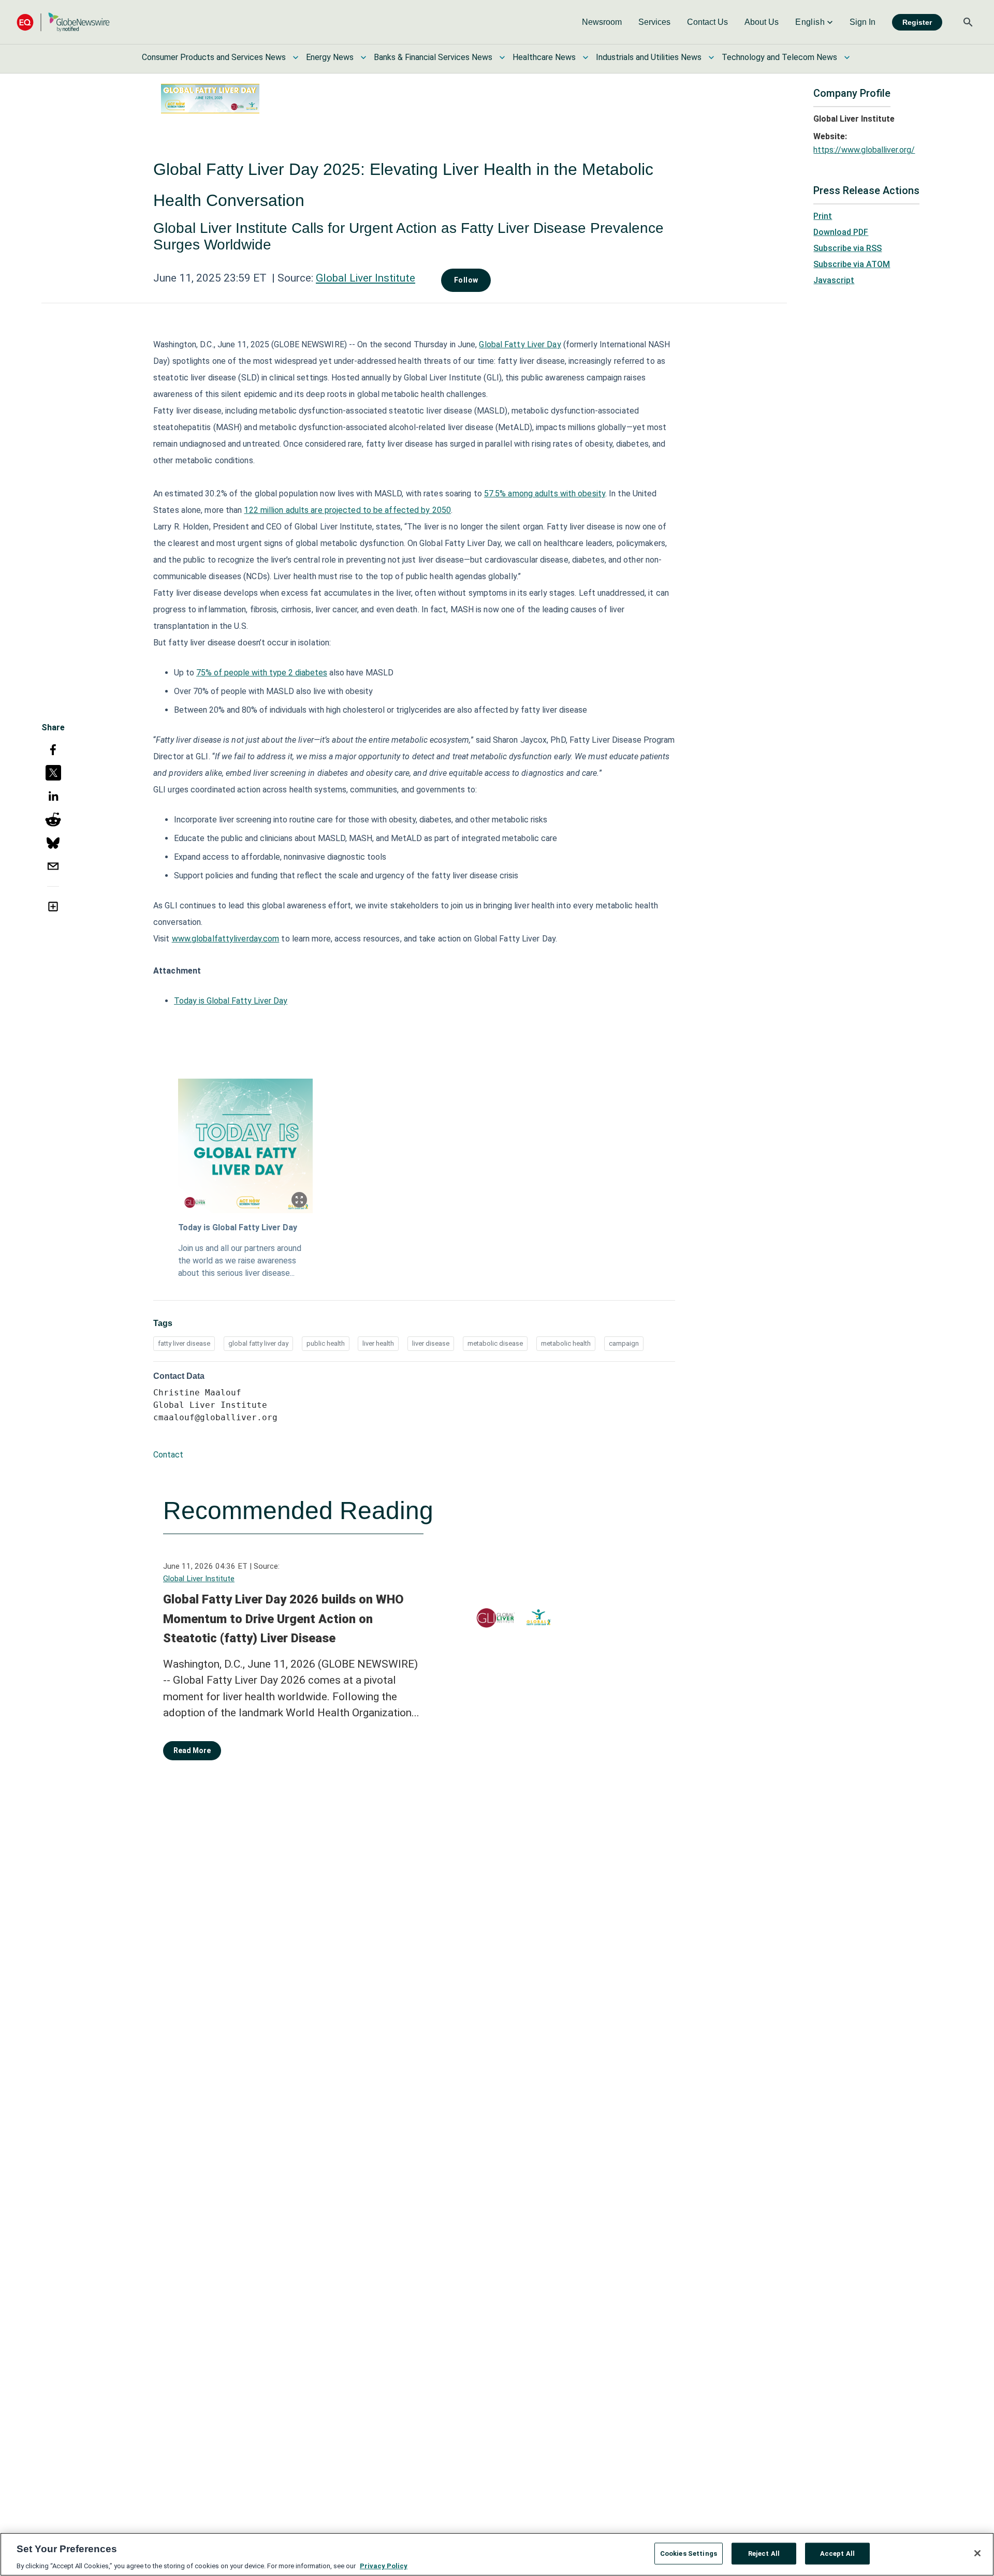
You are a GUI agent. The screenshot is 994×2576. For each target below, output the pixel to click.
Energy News (330, 57)
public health (326, 1343)
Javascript (834, 280)
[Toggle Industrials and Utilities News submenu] (711, 57)
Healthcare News (544, 57)
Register (917, 22)
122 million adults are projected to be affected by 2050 (347, 510)
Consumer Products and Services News (214, 57)
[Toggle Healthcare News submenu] (586, 57)
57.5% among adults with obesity (545, 494)
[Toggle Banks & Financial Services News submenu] (502, 57)
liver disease (431, 1343)
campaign (624, 1343)
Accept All (837, 2553)
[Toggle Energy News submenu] (363, 57)
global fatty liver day (258, 1343)
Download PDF (841, 232)
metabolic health (566, 1343)
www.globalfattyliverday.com (226, 939)
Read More (192, 1750)
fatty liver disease (184, 1343)
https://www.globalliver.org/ (864, 150)
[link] (602, 22)
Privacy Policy (384, 2565)
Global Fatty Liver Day (520, 344)
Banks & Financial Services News (433, 57)
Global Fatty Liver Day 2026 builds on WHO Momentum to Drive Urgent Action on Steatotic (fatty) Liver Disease (283, 1619)
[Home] (63, 22)
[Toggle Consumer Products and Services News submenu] (296, 57)
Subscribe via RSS (847, 248)
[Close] (977, 2553)
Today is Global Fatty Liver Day (231, 1001)
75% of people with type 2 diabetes (262, 673)
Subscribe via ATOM (852, 264)
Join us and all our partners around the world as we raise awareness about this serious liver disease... (240, 1261)
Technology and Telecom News (779, 57)
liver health (378, 1343)
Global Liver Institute (366, 278)
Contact (168, 1455)
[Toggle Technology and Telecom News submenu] (847, 57)
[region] (497, 2554)
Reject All (764, 2553)
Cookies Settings (689, 2553)
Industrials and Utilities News (649, 57)
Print (823, 216)
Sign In (863, 22)
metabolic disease (495, 1343)
